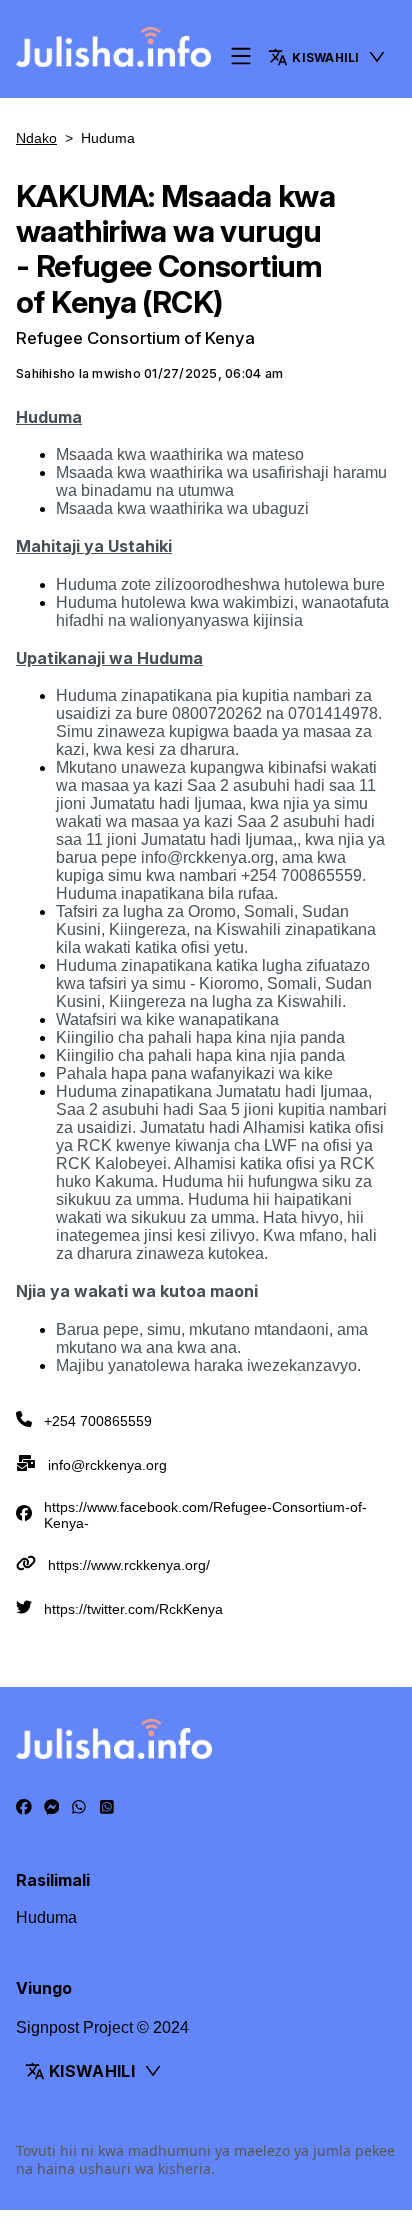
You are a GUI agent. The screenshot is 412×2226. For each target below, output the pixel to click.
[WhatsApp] (79, 1808)
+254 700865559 (98, 1421)
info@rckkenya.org (107, 1465)
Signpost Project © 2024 (102, 2027)
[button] (327, 57)
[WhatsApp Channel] (107, 1808)
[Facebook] (24, 1808)
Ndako (36, 138)
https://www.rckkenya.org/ (129, 1565)
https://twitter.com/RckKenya (133, 1609)
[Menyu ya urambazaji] (241, 57)
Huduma (46, 1917)
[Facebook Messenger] (52, 1808)
